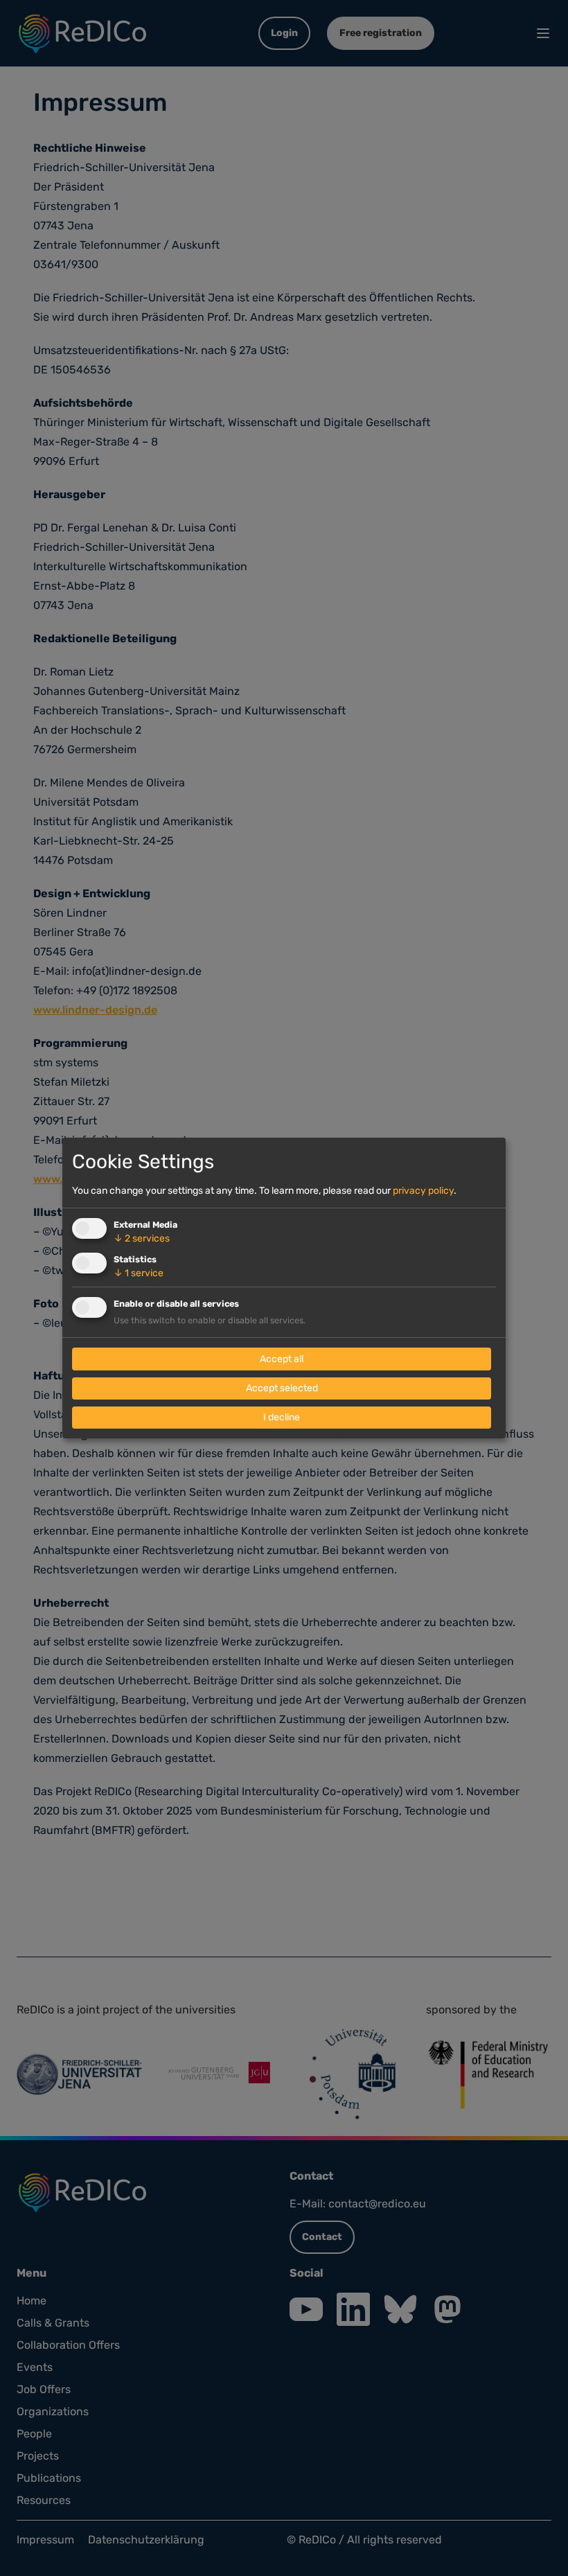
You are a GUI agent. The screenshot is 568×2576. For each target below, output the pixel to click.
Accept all (282, 1359)
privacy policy (423, 1191)
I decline (282, 1417)
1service (139, 1273)
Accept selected (282, 1388)
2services (142, 1238)
